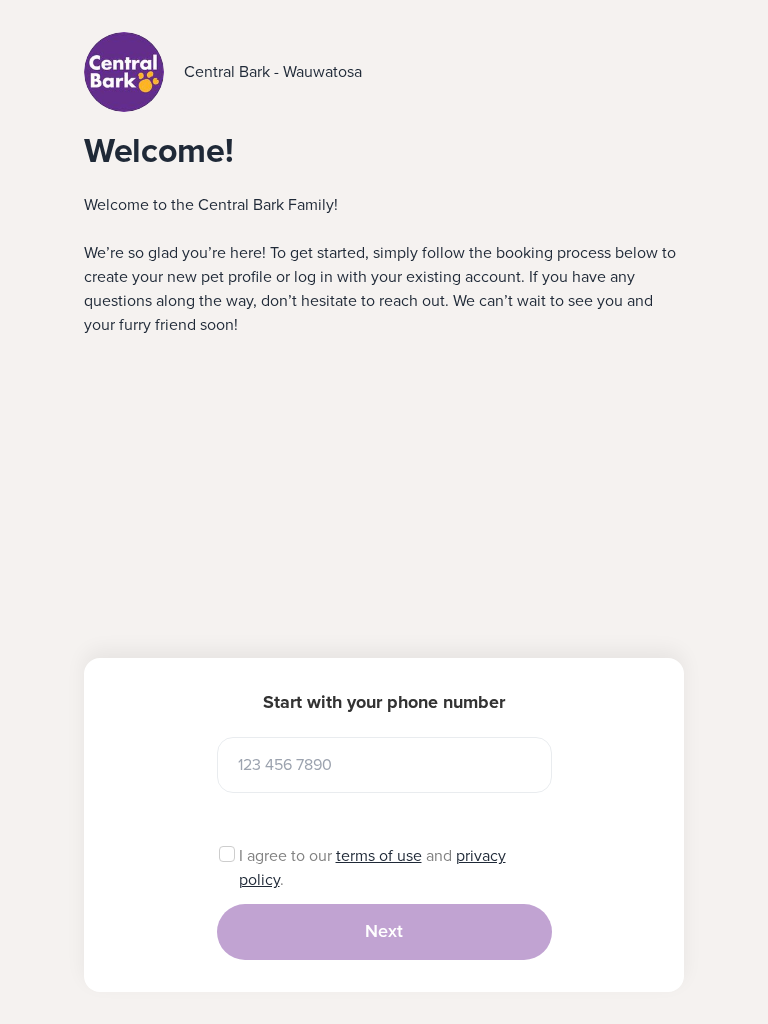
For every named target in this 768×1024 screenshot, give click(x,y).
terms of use (379, 856)
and (439, 856)
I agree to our (287, 856)
